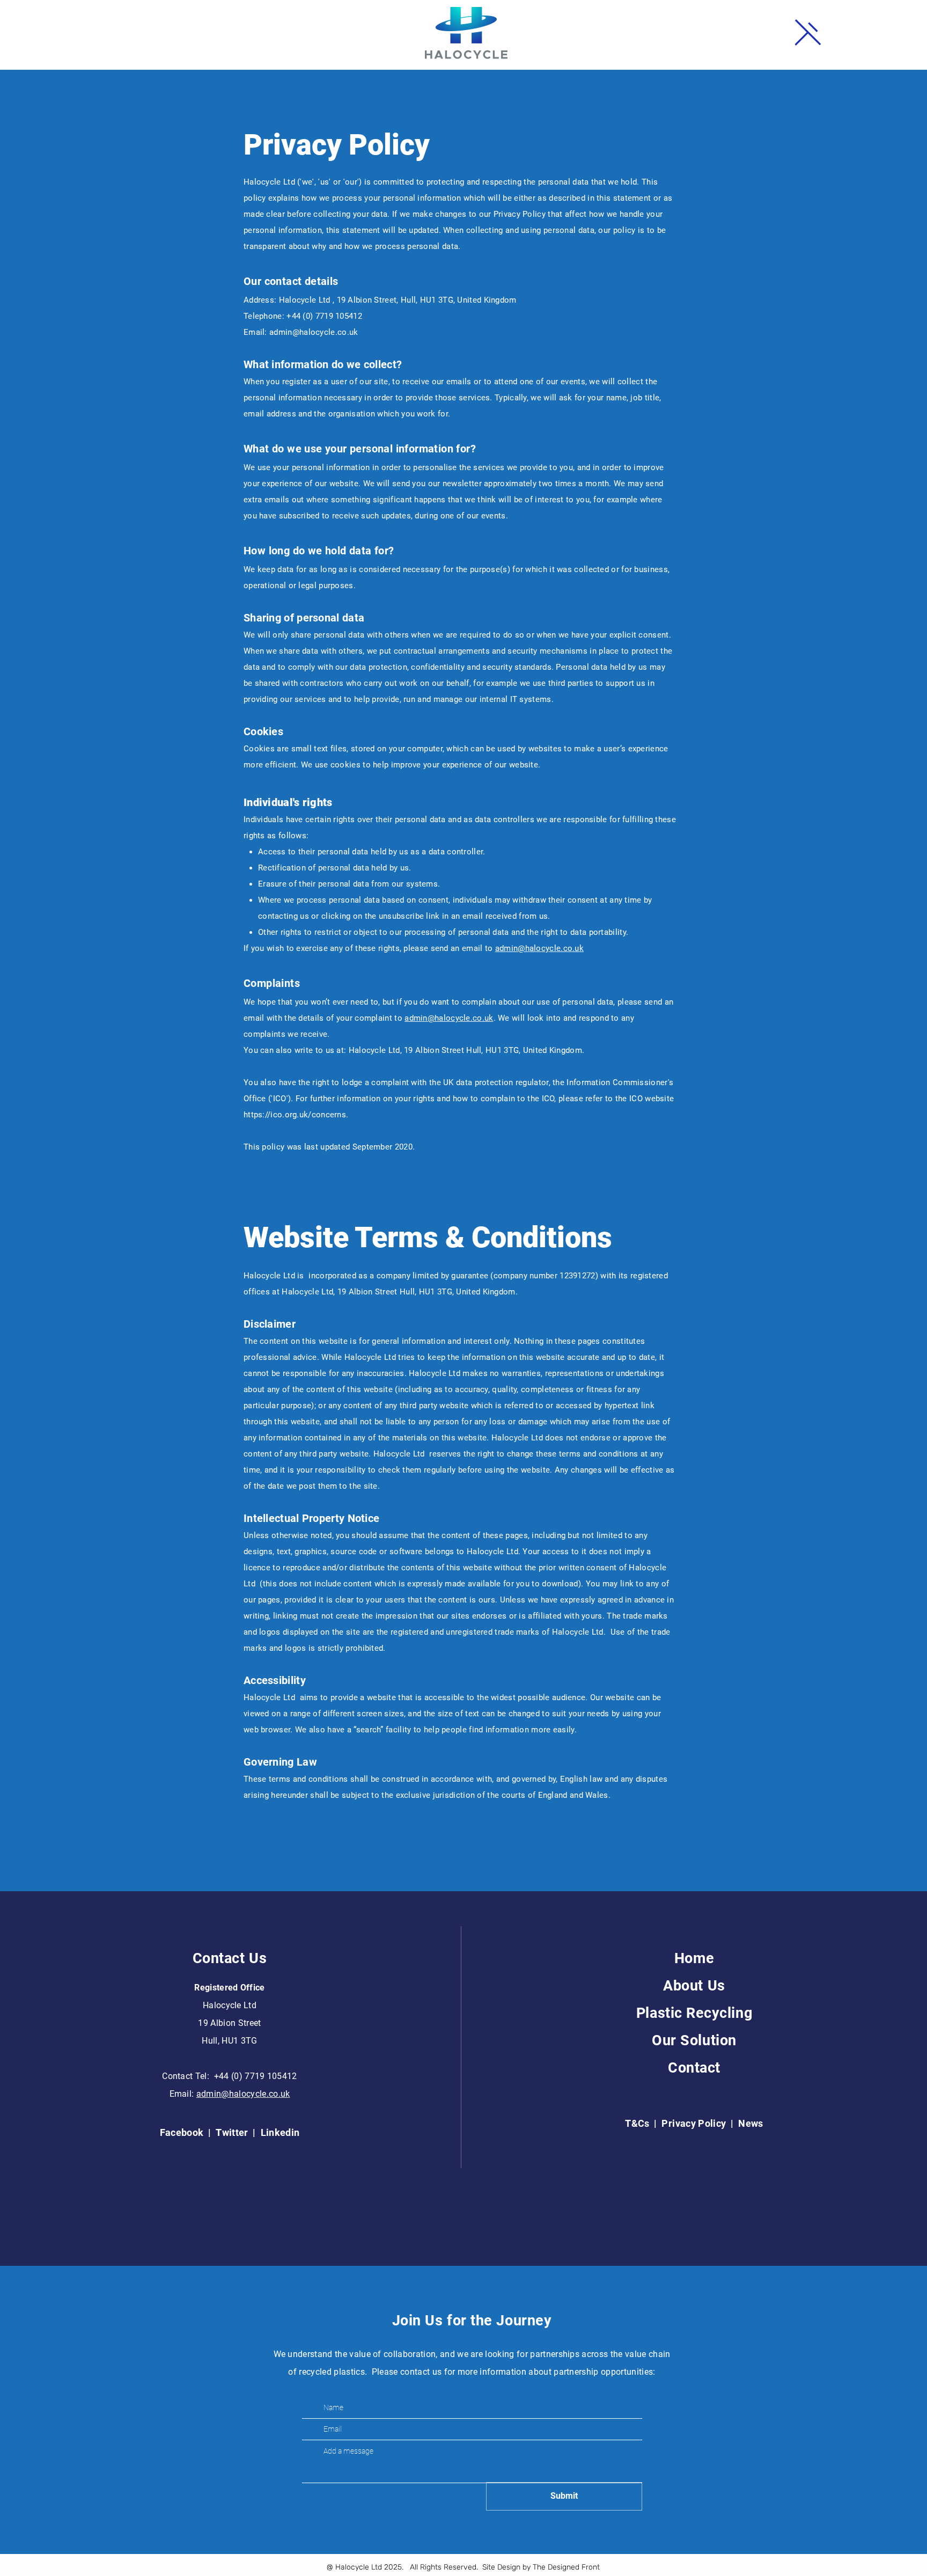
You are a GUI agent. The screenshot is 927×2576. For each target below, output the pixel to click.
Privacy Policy (694, 2123)
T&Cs (637, 2123)
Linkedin (280, 2132)
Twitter (233, 2132)
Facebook (183, 2132)
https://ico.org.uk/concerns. (296, 1115)
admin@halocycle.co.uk (314, 332)
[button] (808, 32)
